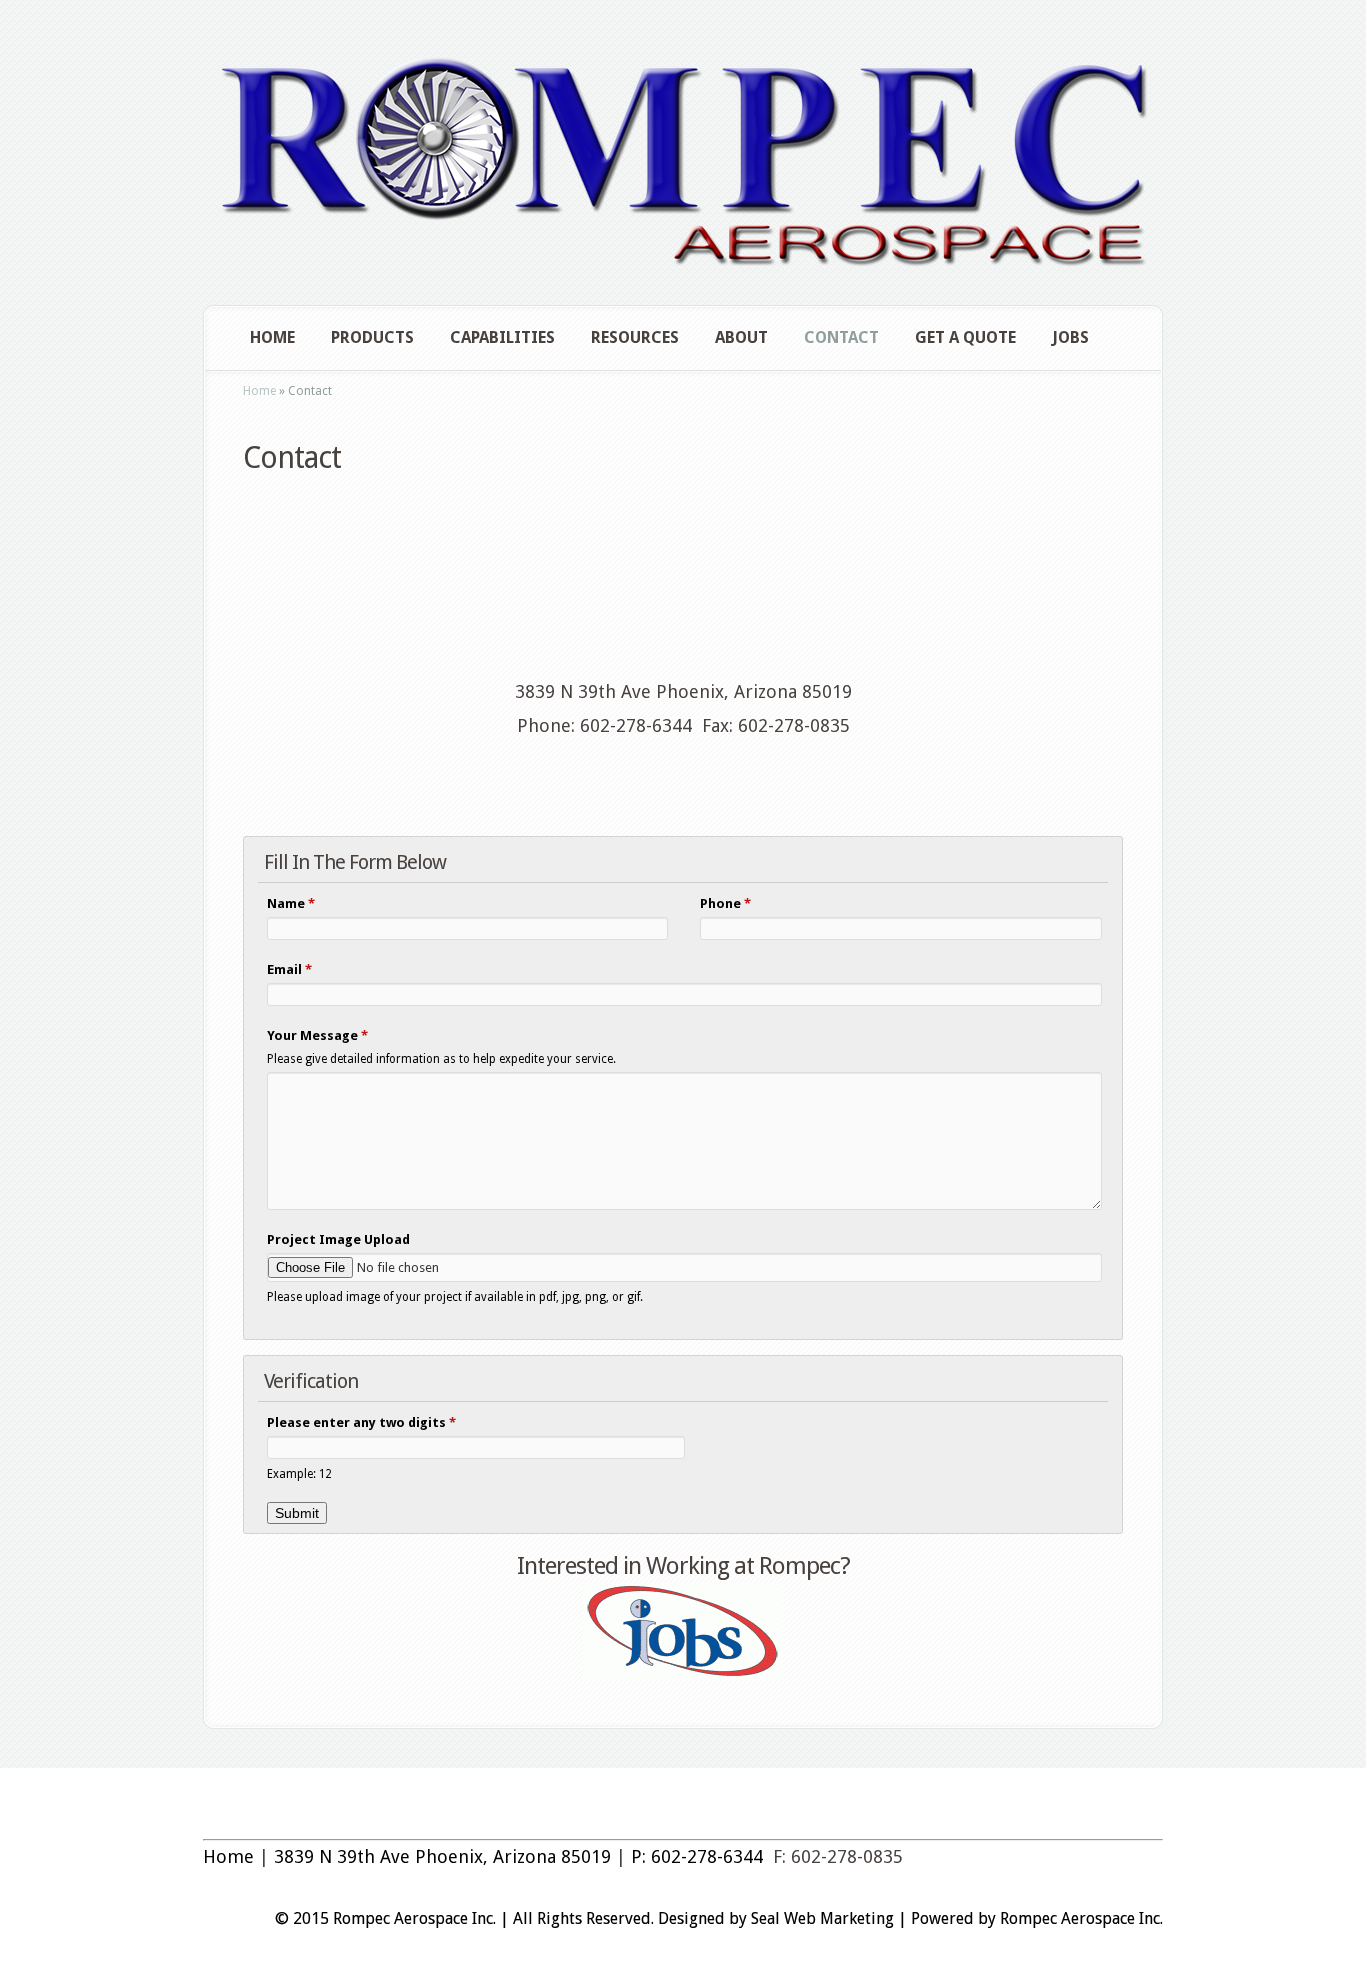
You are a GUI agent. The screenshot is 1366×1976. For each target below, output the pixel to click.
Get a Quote (965, 337)
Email (289, 969)
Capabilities (502, 337)
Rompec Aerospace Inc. (1081, 1918)
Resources (635, 337)
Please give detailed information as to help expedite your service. (441, 1059)
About (741, 337)
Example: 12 (299, 1474)
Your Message (317, 1035)
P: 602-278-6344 (697, 1856)
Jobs (1070, 337)
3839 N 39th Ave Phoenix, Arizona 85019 (442, 1856)
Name (291, 903)
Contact (841, 337)
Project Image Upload (338, 1239)
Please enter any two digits (361, 1422)
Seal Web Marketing (822, 1918)
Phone (725, 903)
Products (372, 337)
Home (272, 337)
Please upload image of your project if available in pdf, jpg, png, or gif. (455, 1297)
